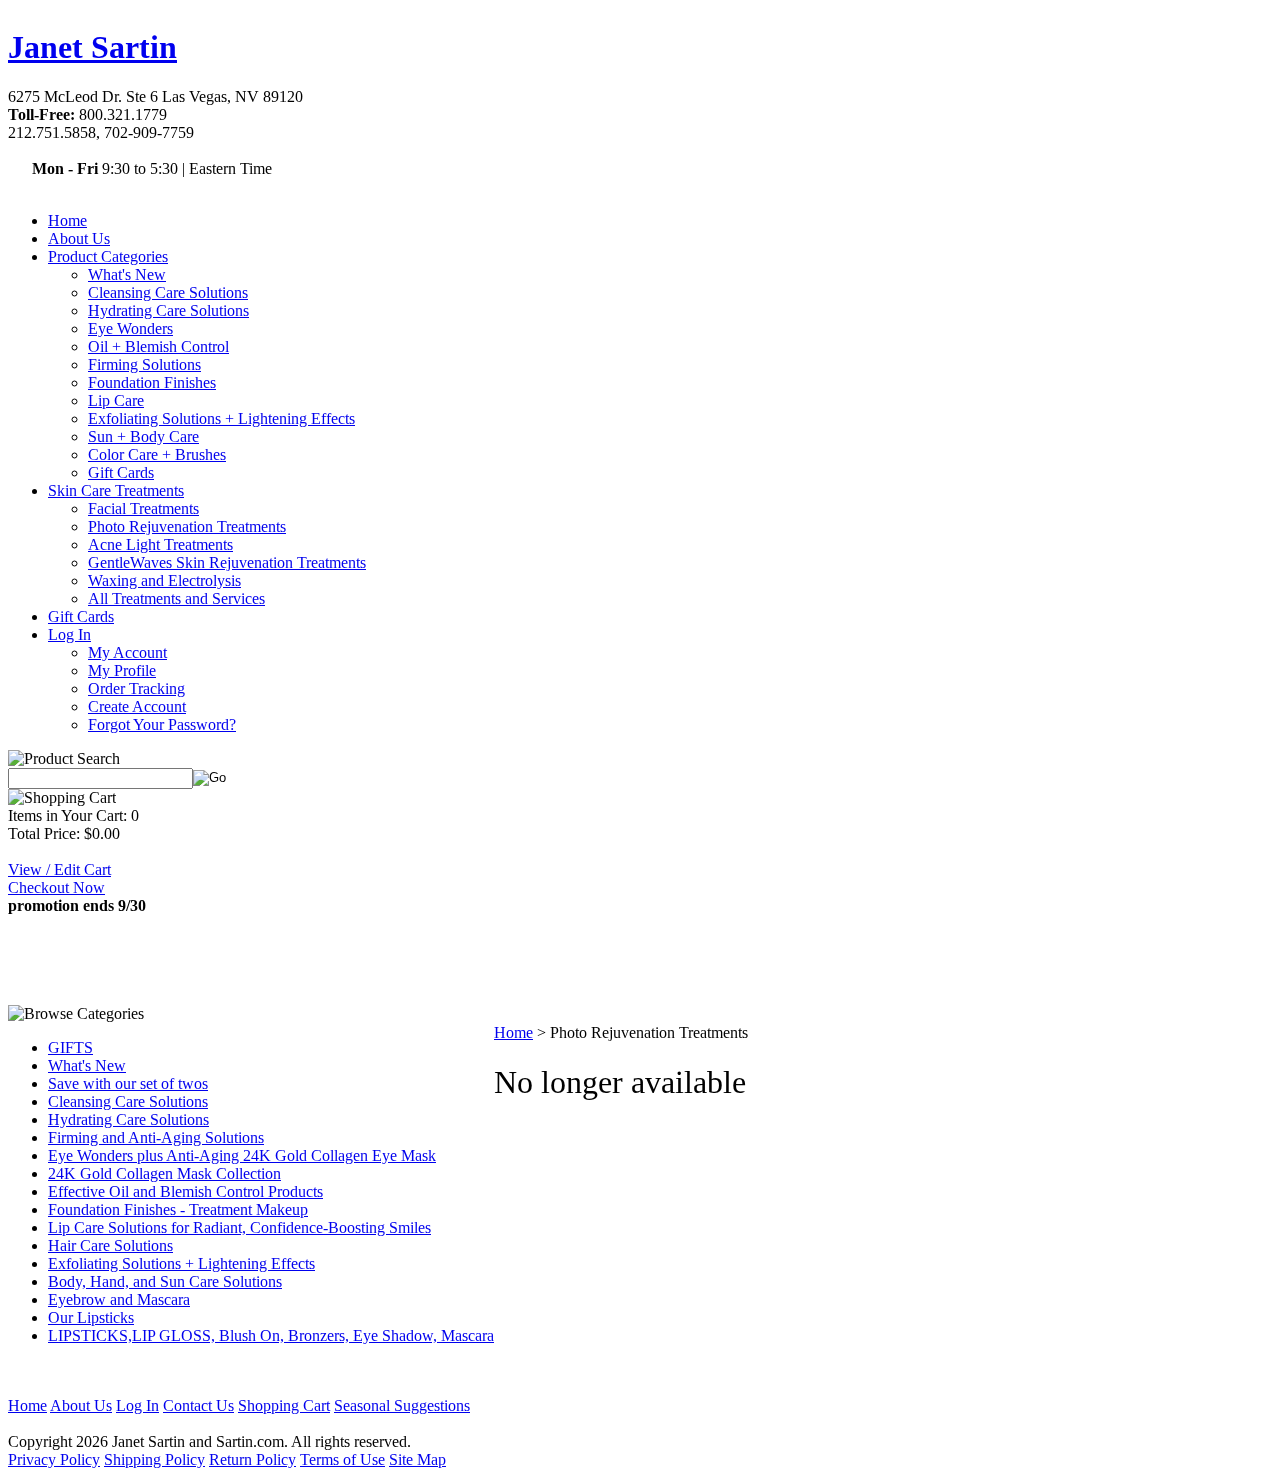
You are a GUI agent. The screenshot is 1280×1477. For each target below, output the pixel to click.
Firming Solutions (144, 364)
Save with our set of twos (128, 1083)
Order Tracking (136, 688)
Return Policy (252, 1459)
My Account (127, 652)
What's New (127, 274)
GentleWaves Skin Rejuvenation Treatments (227, 562)
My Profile (122, 670)
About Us (79, 238)
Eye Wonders (130, 328)
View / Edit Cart (59, 869)
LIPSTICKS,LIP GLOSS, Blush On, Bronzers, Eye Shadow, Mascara (271, 1335)
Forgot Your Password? (162, 724)
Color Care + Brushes (157, 454)
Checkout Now (56, 887)
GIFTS (70, 1047)
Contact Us (198, 1405)
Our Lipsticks (91, 1317)
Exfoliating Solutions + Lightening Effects (221, 418)
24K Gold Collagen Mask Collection (164, 1173)
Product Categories (108, 256)
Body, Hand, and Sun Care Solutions (165, 1281)
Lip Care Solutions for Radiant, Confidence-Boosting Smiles (239, 1227)
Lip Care (116, 400)
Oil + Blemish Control (158, 346)
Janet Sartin (92, 47)
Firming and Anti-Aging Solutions (156, 1137)
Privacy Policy (54, 1459)
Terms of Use (342, 1459)
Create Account (137, 706)
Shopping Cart (284, 1405)
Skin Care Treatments (116, 490)
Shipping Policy (154, 1459)
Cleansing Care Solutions (168, 292)
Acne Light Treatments (160, 544)
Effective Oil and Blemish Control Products (185, 1191)
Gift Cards (121, 472)
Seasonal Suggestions (402, 1405)
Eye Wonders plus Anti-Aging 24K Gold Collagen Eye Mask (242, 1155)
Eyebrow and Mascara (119, 1299)
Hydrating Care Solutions (168, 310)
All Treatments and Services (176, 598)
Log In (69, 634)
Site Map (417, 1459)
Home (67, 220)
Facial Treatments (143, 508)
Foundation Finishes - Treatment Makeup (178, 1209)
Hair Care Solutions (110, 1245)
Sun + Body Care (143, 436)
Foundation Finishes (152, 382)
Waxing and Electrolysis (164, 580)
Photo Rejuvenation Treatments (187, 526)
